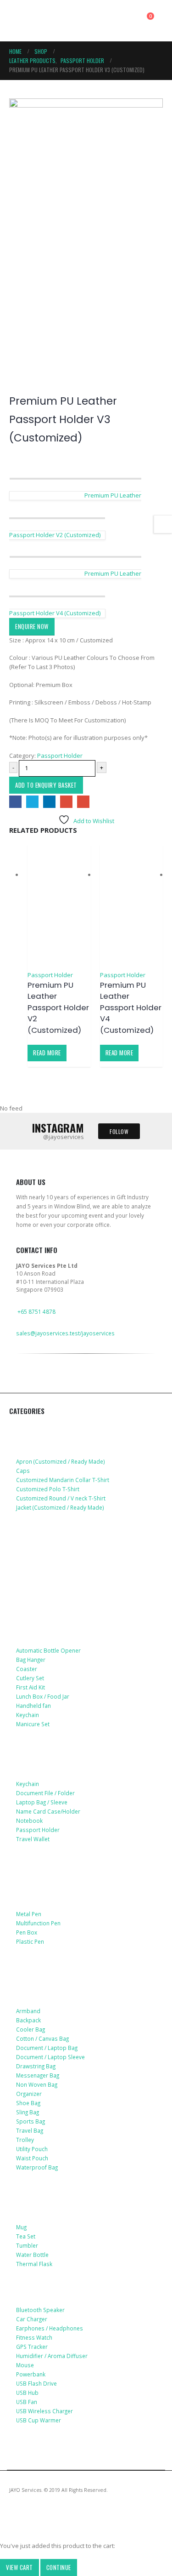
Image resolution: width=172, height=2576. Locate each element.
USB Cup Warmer (39, 2420)
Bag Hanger (31, 1660)
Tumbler (27, 2245)
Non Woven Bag (37, 2084)
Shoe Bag (28, 2103)
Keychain (28, 1715)
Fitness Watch (34, 2337)
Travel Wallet (33, 1839)
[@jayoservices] (22, 1386)
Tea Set (26, 2236)
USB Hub (27, 2393)
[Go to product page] (59, 907)
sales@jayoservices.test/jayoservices (65, 1333)
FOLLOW (119, 1131)
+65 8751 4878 (36, 1311)
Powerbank (31, 2374)
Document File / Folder (45, 1793)
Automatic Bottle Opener (48, 1650)
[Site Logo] (51, 21)
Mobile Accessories (49, 1534)
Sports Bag (31, 2121)
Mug (21, 2227)
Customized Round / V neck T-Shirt (61, 1498)
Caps (23, 1471)
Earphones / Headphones (50, 2328)
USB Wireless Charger (44, 2411)
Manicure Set (33, 1724)
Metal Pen (29, 1914)
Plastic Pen (30, 1941)
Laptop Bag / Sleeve (42, 1802)
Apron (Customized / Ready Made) (61, 1461)
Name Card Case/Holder (48, 1811)
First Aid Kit (31, 1687)
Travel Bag (30, 2130)
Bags (25, 1977)
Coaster (27, 1669)
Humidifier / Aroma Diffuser (52, 2356)
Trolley (25, 2140)
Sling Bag (28, 2112)
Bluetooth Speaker (40, 2310)
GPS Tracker (32, 2347)
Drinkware (34, 2194)
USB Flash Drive (36, 2383)
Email (83, 802)
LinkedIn (49, 802)
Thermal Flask (34, 2264)
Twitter (32, 802)
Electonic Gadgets (47, 2290)
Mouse (25, 2365)
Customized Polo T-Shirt (48, 1489)
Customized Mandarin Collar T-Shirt (63, 1480)
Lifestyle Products (48, 1617)
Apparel (30, 1428)
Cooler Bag (31, 2029)
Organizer (29, 2094)
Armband (28, 2011)
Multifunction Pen (38, 1923)
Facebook (15, 802)
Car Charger (32, 2319)
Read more (47, 1053)
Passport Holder (60, 756)
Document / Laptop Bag (47, 2048)
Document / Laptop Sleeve (50, 2057)
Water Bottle (32, 2255)
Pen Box (27, 1932)
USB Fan (27, 2402)
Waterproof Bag (37, 2167)
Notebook (29, 1820)
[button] (17, 21)
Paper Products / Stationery (65, 1895)
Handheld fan (33, 1706)
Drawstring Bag (36, 2066)
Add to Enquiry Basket (46, 785)
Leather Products (46, 1751)
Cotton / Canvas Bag (42, 2038)
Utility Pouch (32, 2149)
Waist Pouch (32, 2158)
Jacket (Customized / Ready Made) (60, 1507)
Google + (66, 802)
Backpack (28, 2020)
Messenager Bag (38, 2075)
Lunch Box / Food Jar (43, 1696)
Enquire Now (32, 626)
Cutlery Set (30, 1678)
